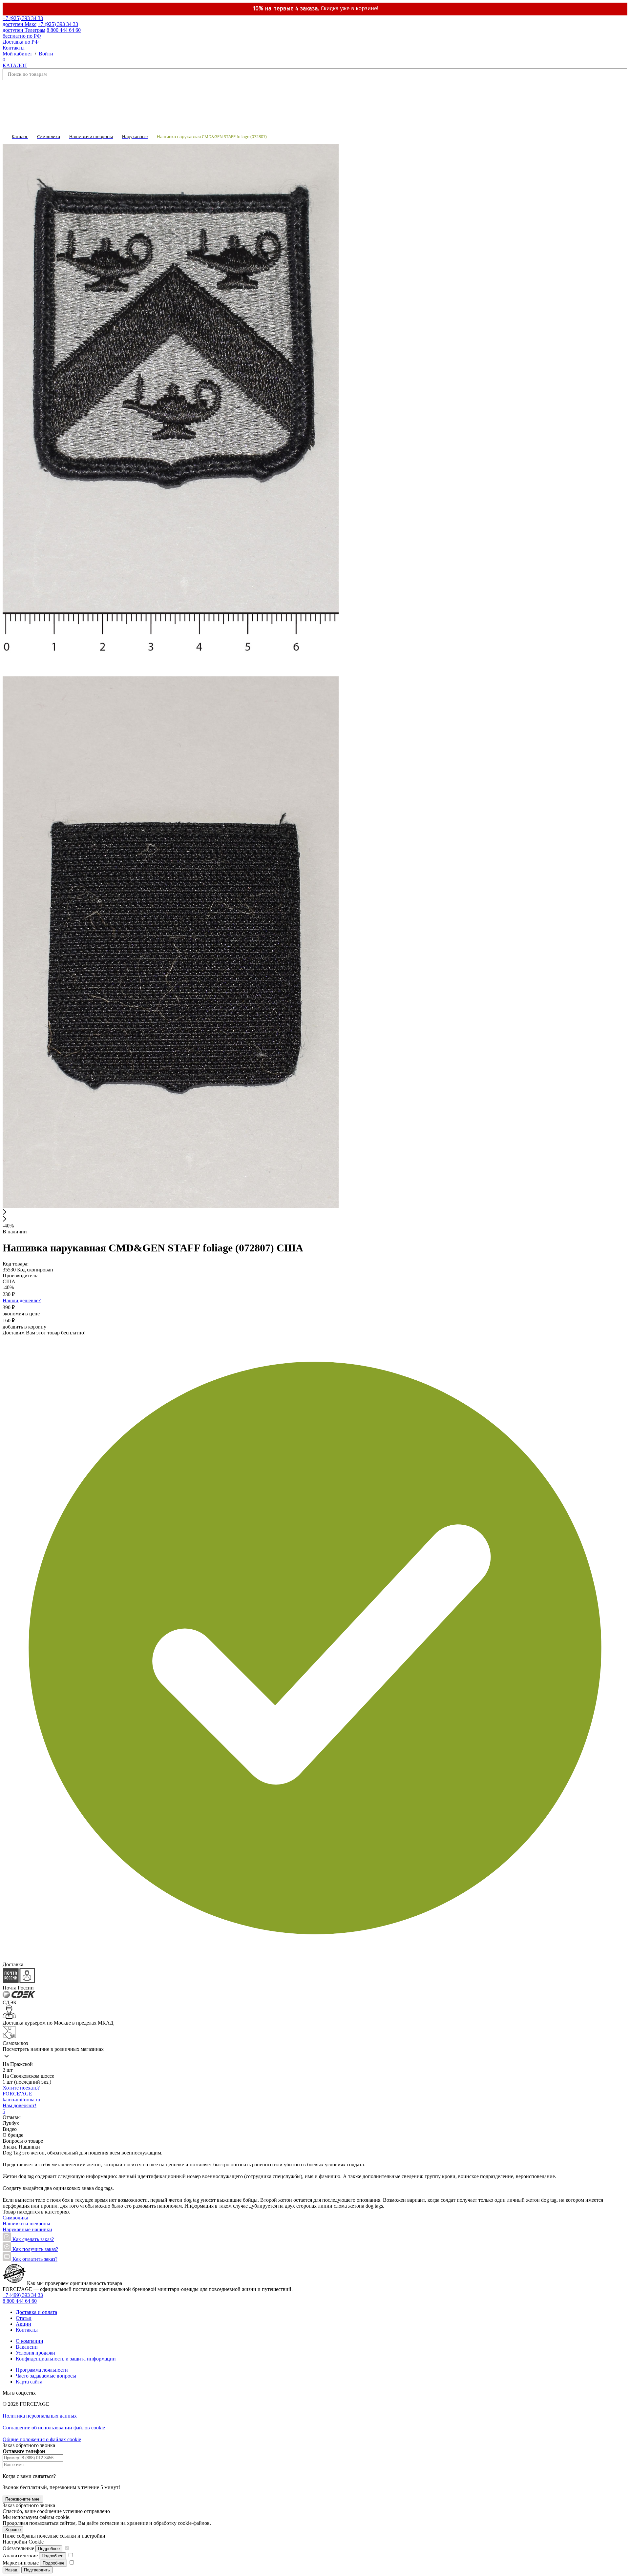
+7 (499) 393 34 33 (23, 2295)
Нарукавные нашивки (27, 2229)
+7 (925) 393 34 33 (23, 21)
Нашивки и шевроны (26, 2224)
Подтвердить (37, 2570)
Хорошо (13, 2530)
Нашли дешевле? (22, 1300)
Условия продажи (35, 2353)
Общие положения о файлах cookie (42, 2439)
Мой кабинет (17, 54)
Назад (11, 2570)
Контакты (14, 48)
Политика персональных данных (40, 2416)
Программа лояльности (42, 2370)
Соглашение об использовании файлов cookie (54, 2428)
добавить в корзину (24, 1327)
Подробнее (49, 2549)
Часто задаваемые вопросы (46, 2376)
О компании (30, 2341)
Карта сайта (29, 2382)
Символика (15, 2218)
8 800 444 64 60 (20, 2301)
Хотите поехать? (21, 2088)
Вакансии (27, 2347)
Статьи (24, 2318)
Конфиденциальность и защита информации (66, 2359)
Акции (23, 2324)
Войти (46, 54)
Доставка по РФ (21, 42)
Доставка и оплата (36, 2312)
